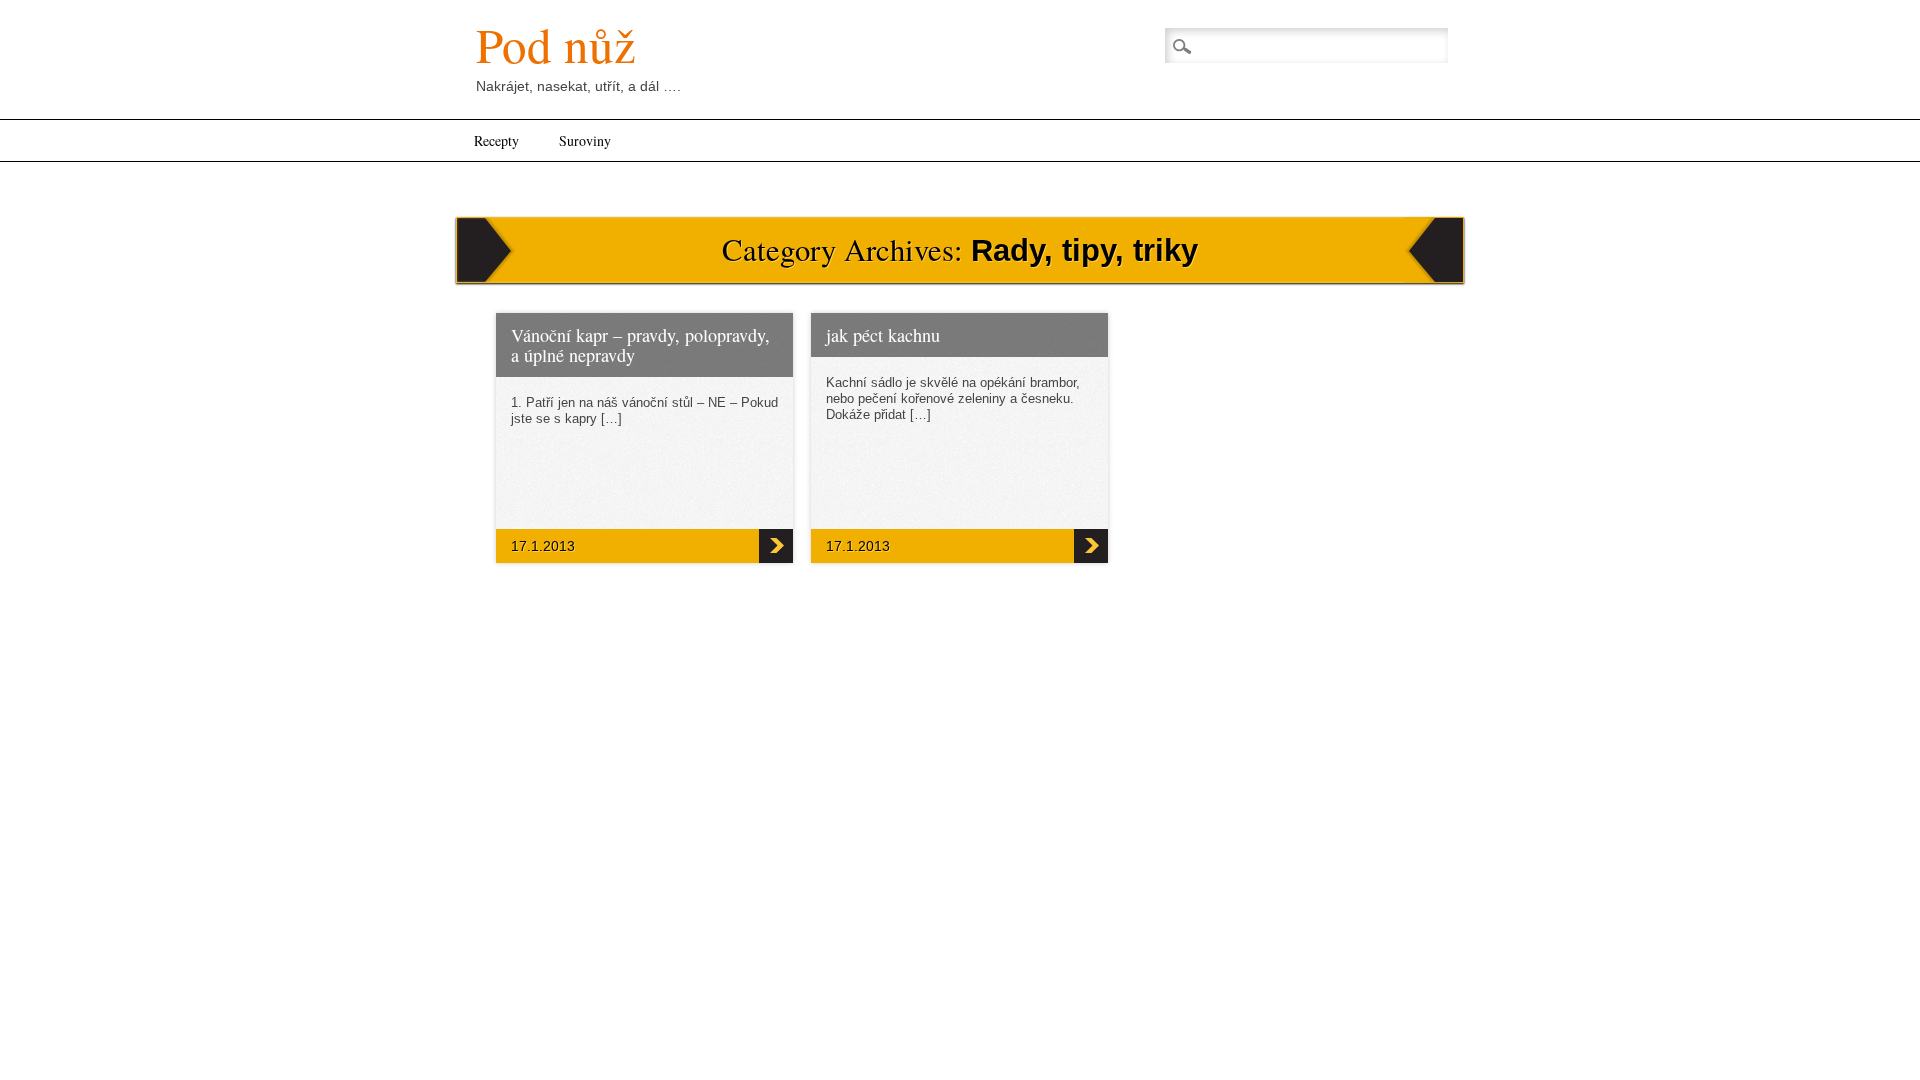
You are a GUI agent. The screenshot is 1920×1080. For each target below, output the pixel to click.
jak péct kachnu (883, 335)
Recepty (496, 140)
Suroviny (585, 140)
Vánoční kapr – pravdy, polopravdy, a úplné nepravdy (640, 345)
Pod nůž (556, 44)
